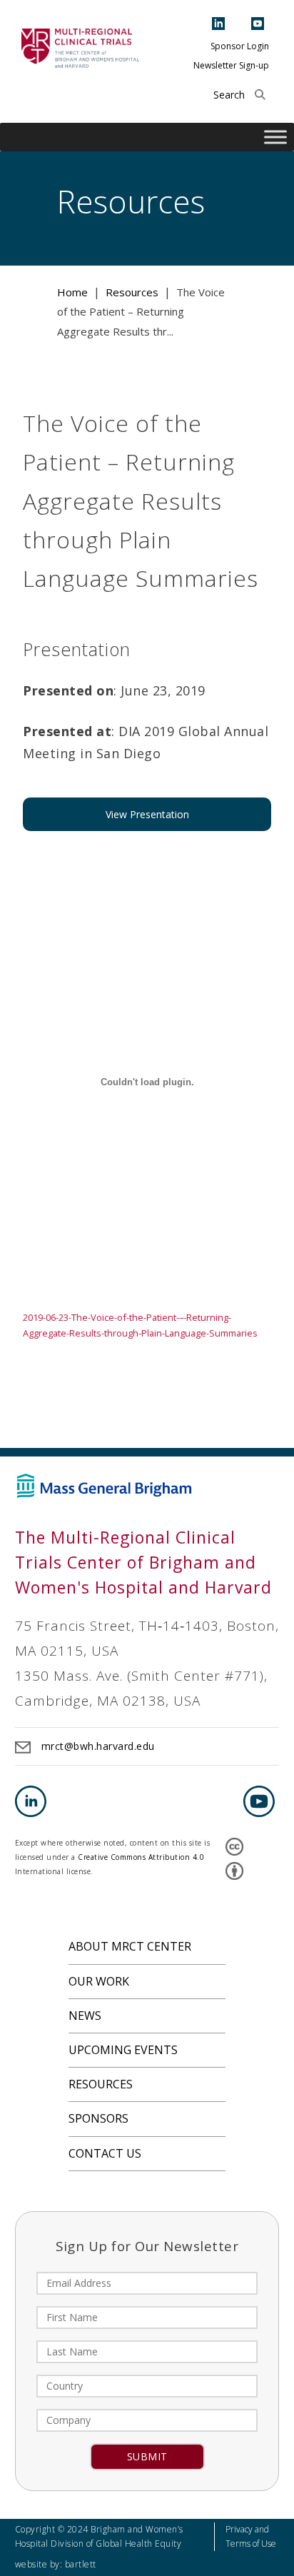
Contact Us (105, 2153)
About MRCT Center (130, 1946)
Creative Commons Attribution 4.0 (141, 1857)
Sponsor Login (240, 46)
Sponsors (98, 2118)
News (85, 2016)
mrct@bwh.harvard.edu (98, 1746)
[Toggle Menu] (275, 137)
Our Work (99, 1981)
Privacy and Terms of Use (251, 2536)
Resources (101, 2084)
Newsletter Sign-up (231, 65)
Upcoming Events (123, 2050)
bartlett (81, 2564)
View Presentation (147, 814)
